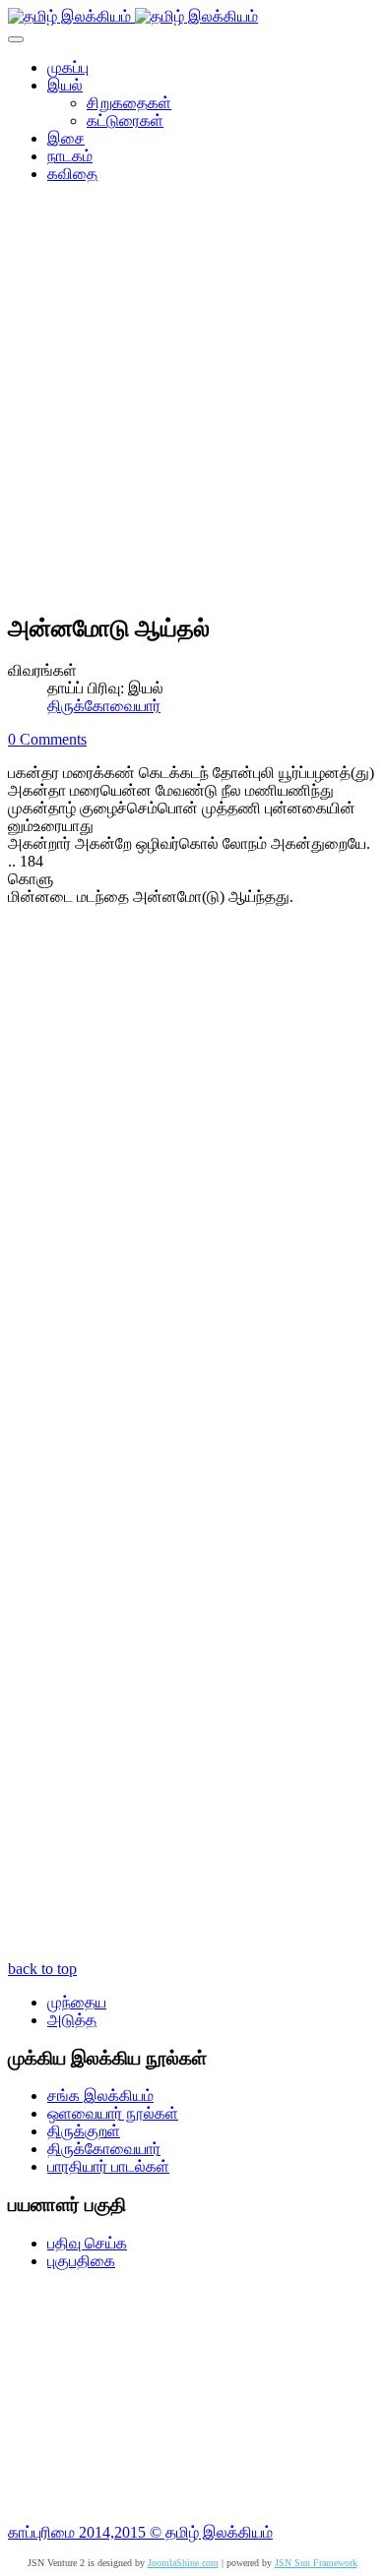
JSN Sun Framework (316, 2563)
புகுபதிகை (81, 2261)
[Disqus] (192, 1185)
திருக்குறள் (84, 2131)
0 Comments (47, 739)
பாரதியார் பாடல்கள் (108, 2166)
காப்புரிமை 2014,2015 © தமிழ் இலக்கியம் (140, 2532)
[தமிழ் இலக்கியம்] (133, 16)
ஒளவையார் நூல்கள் (113, 2113)
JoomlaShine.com (183, 2563)
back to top (42, 1969)
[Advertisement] (192, 404)
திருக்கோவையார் (104, 706)
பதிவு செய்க (87, 2243)
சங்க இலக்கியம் (100, 2096)
